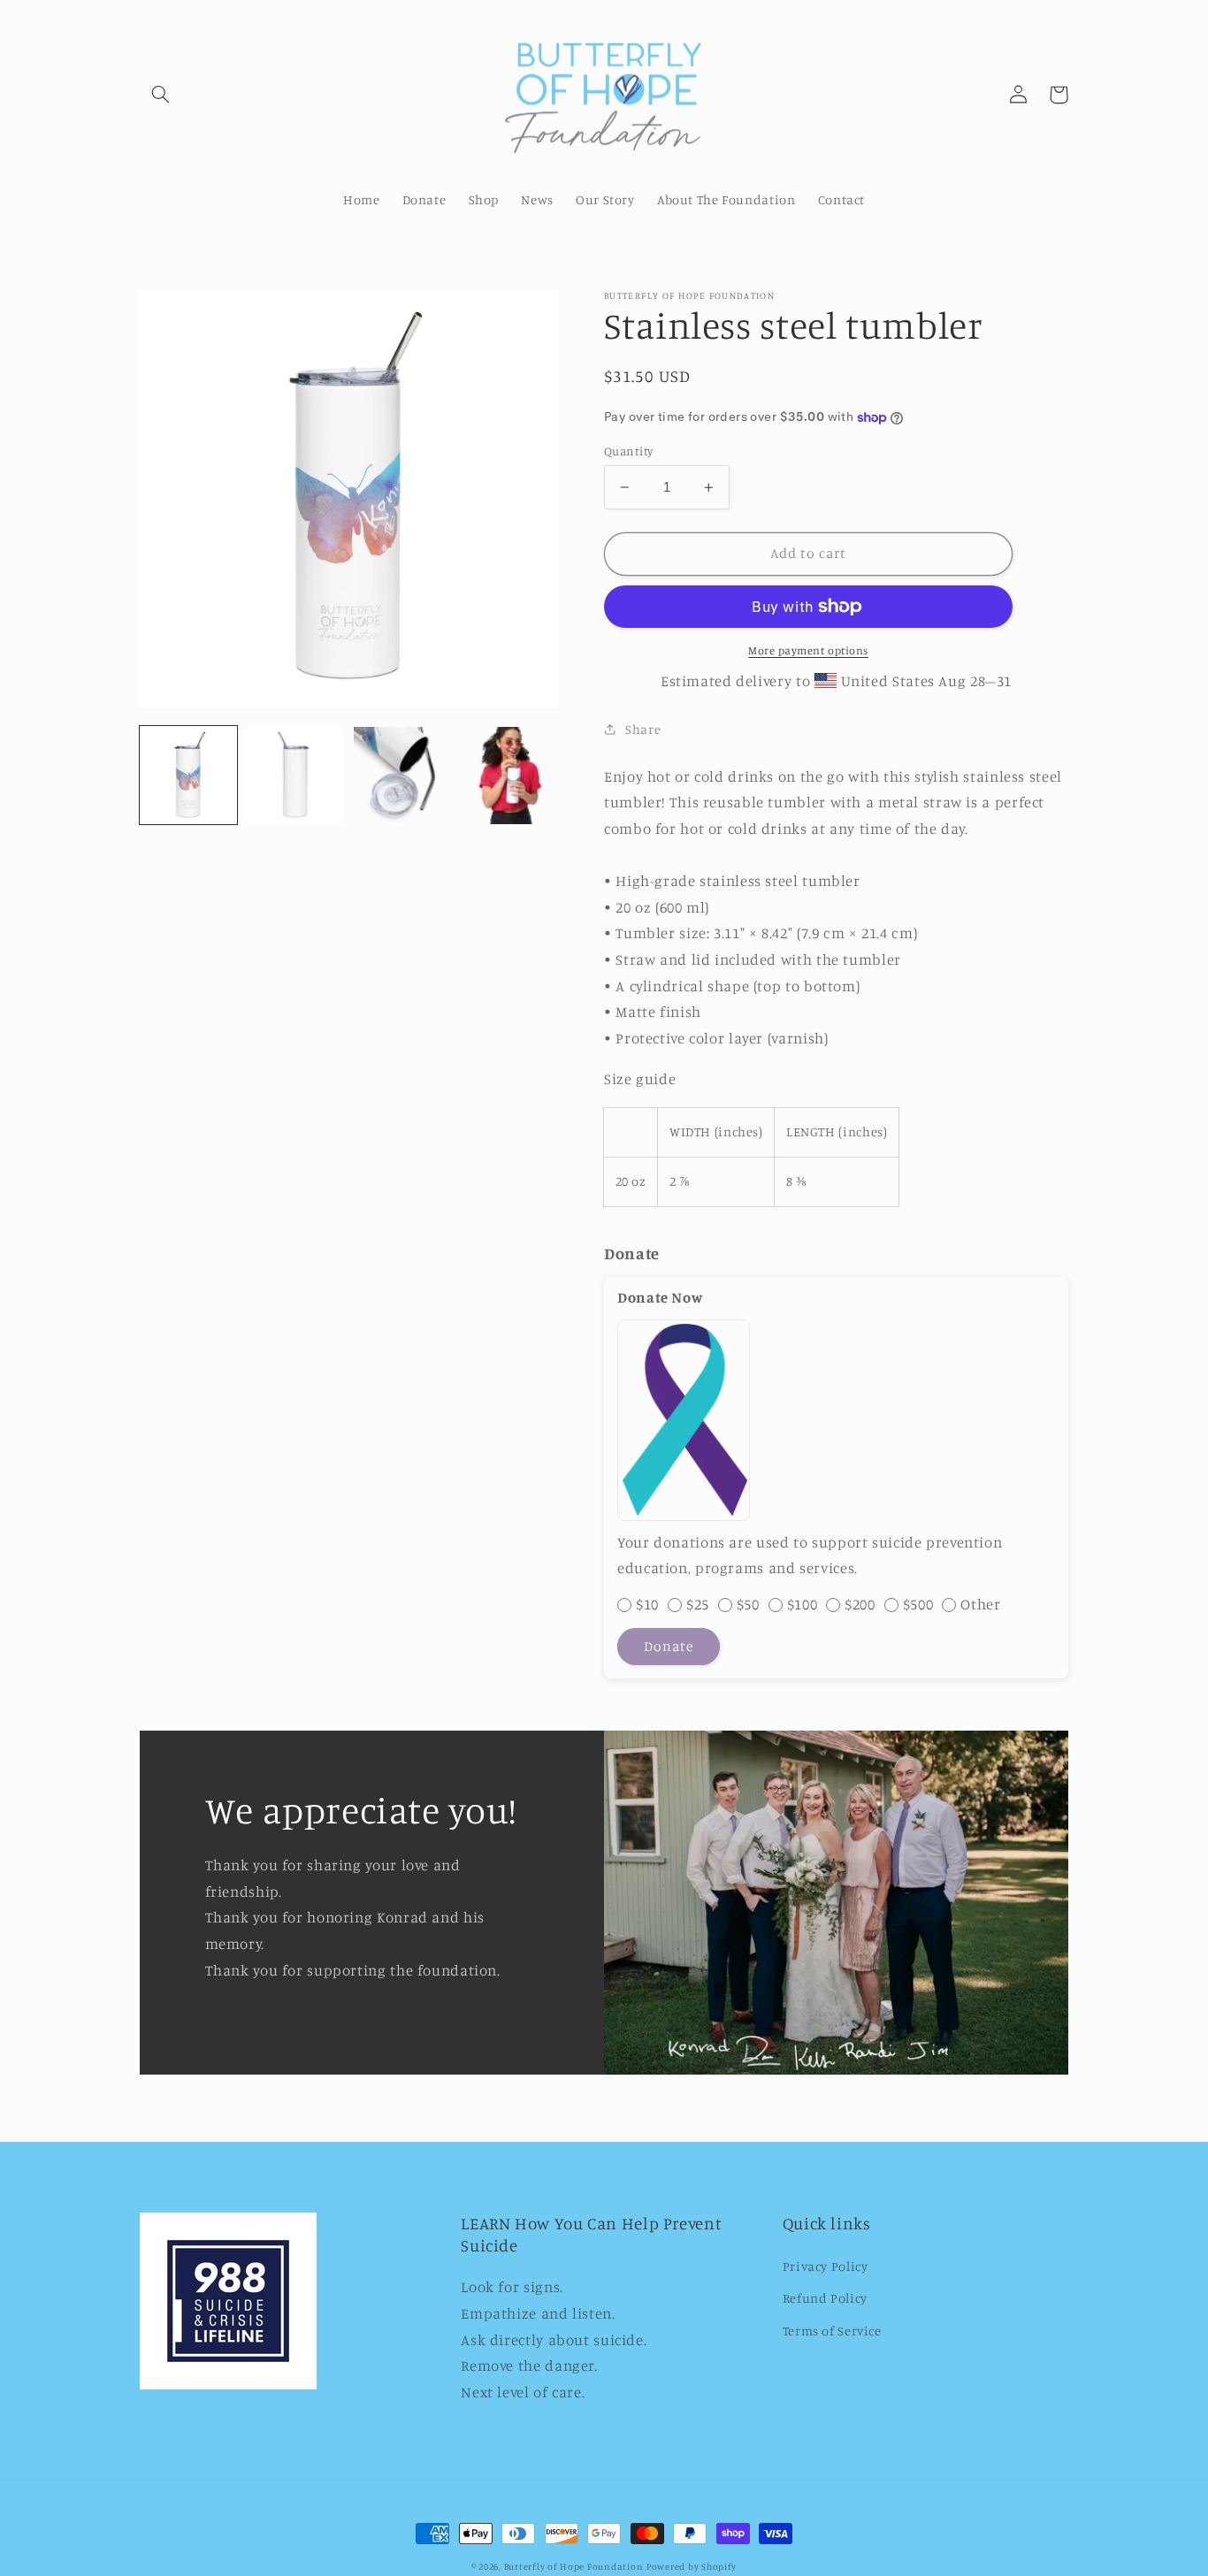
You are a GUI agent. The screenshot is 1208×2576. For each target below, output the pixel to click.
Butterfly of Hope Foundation (574, 2566)
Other (980, 1604)
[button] (160, 95)
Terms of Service (832, 2331)
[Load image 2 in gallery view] (295, 776)
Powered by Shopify (692, 2566)
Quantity (628, 451)
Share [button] (643, 729)
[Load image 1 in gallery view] (188, 776)
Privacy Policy (826, 2266)
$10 (647, 1604)
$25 (698, 1604)
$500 (918, 1604)
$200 (860, 1604)
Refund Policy (825, 2298)
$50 (748, 1604)
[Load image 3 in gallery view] (402, 776)
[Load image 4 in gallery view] (508, 776)
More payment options (808, 650)
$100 (803, 1604)
